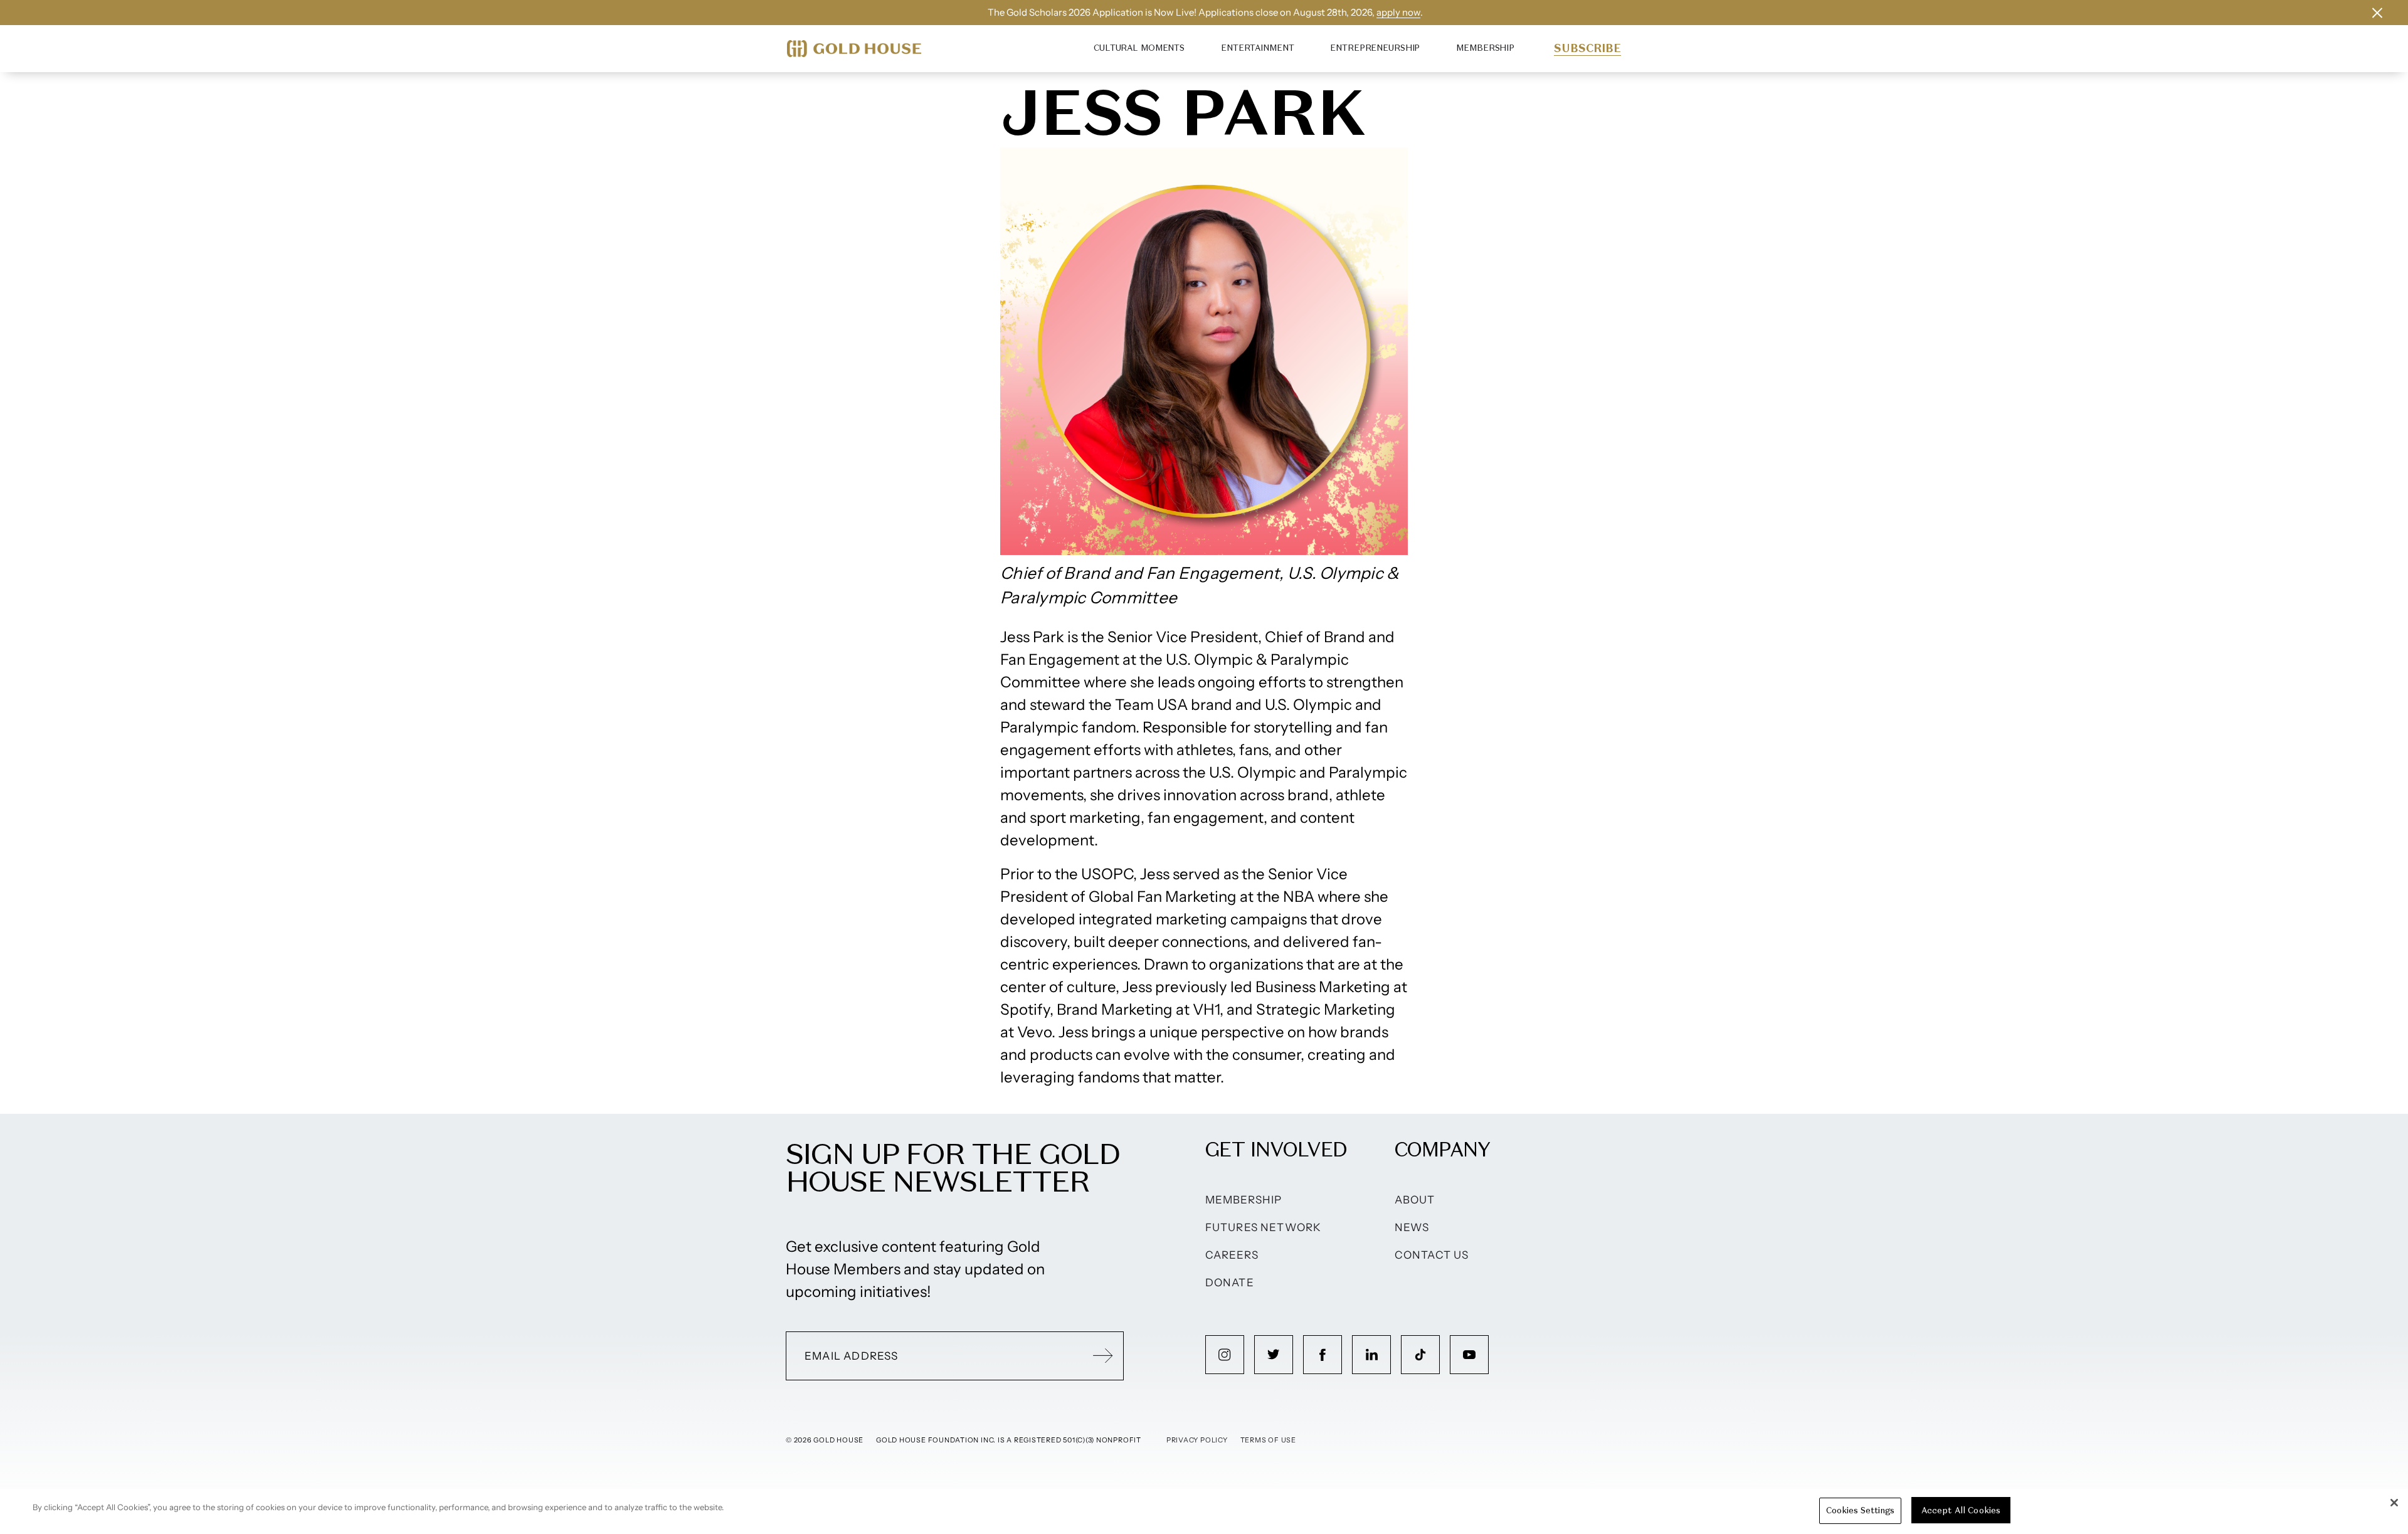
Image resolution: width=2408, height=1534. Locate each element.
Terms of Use (1268, 1440)
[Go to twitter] (1274, 1355)
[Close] (2394, 1503)
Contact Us (1432, 1255)
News (1412, 1227)
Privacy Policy (1197, 1440)
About (1415, 1200)
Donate (1230, 1283)
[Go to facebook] (1323, 1355)
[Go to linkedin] (1371, 1355)
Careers (1232, 1255)
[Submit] (1103, 1356)
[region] (1204, 1511)
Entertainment (1257, 48)
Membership (1485, 48)
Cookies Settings (1860, 1510)
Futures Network (1264, 1227)
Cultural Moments (1139, 48)
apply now (1398, 12)
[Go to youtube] (1469, 1355)
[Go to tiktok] (1420, 1355)
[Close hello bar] (2377, 13)
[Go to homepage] (854, 49)
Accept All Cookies (1961, 1510)
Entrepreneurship (1375, 48)
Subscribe (1587, 48)
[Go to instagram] (1225, 1355)
